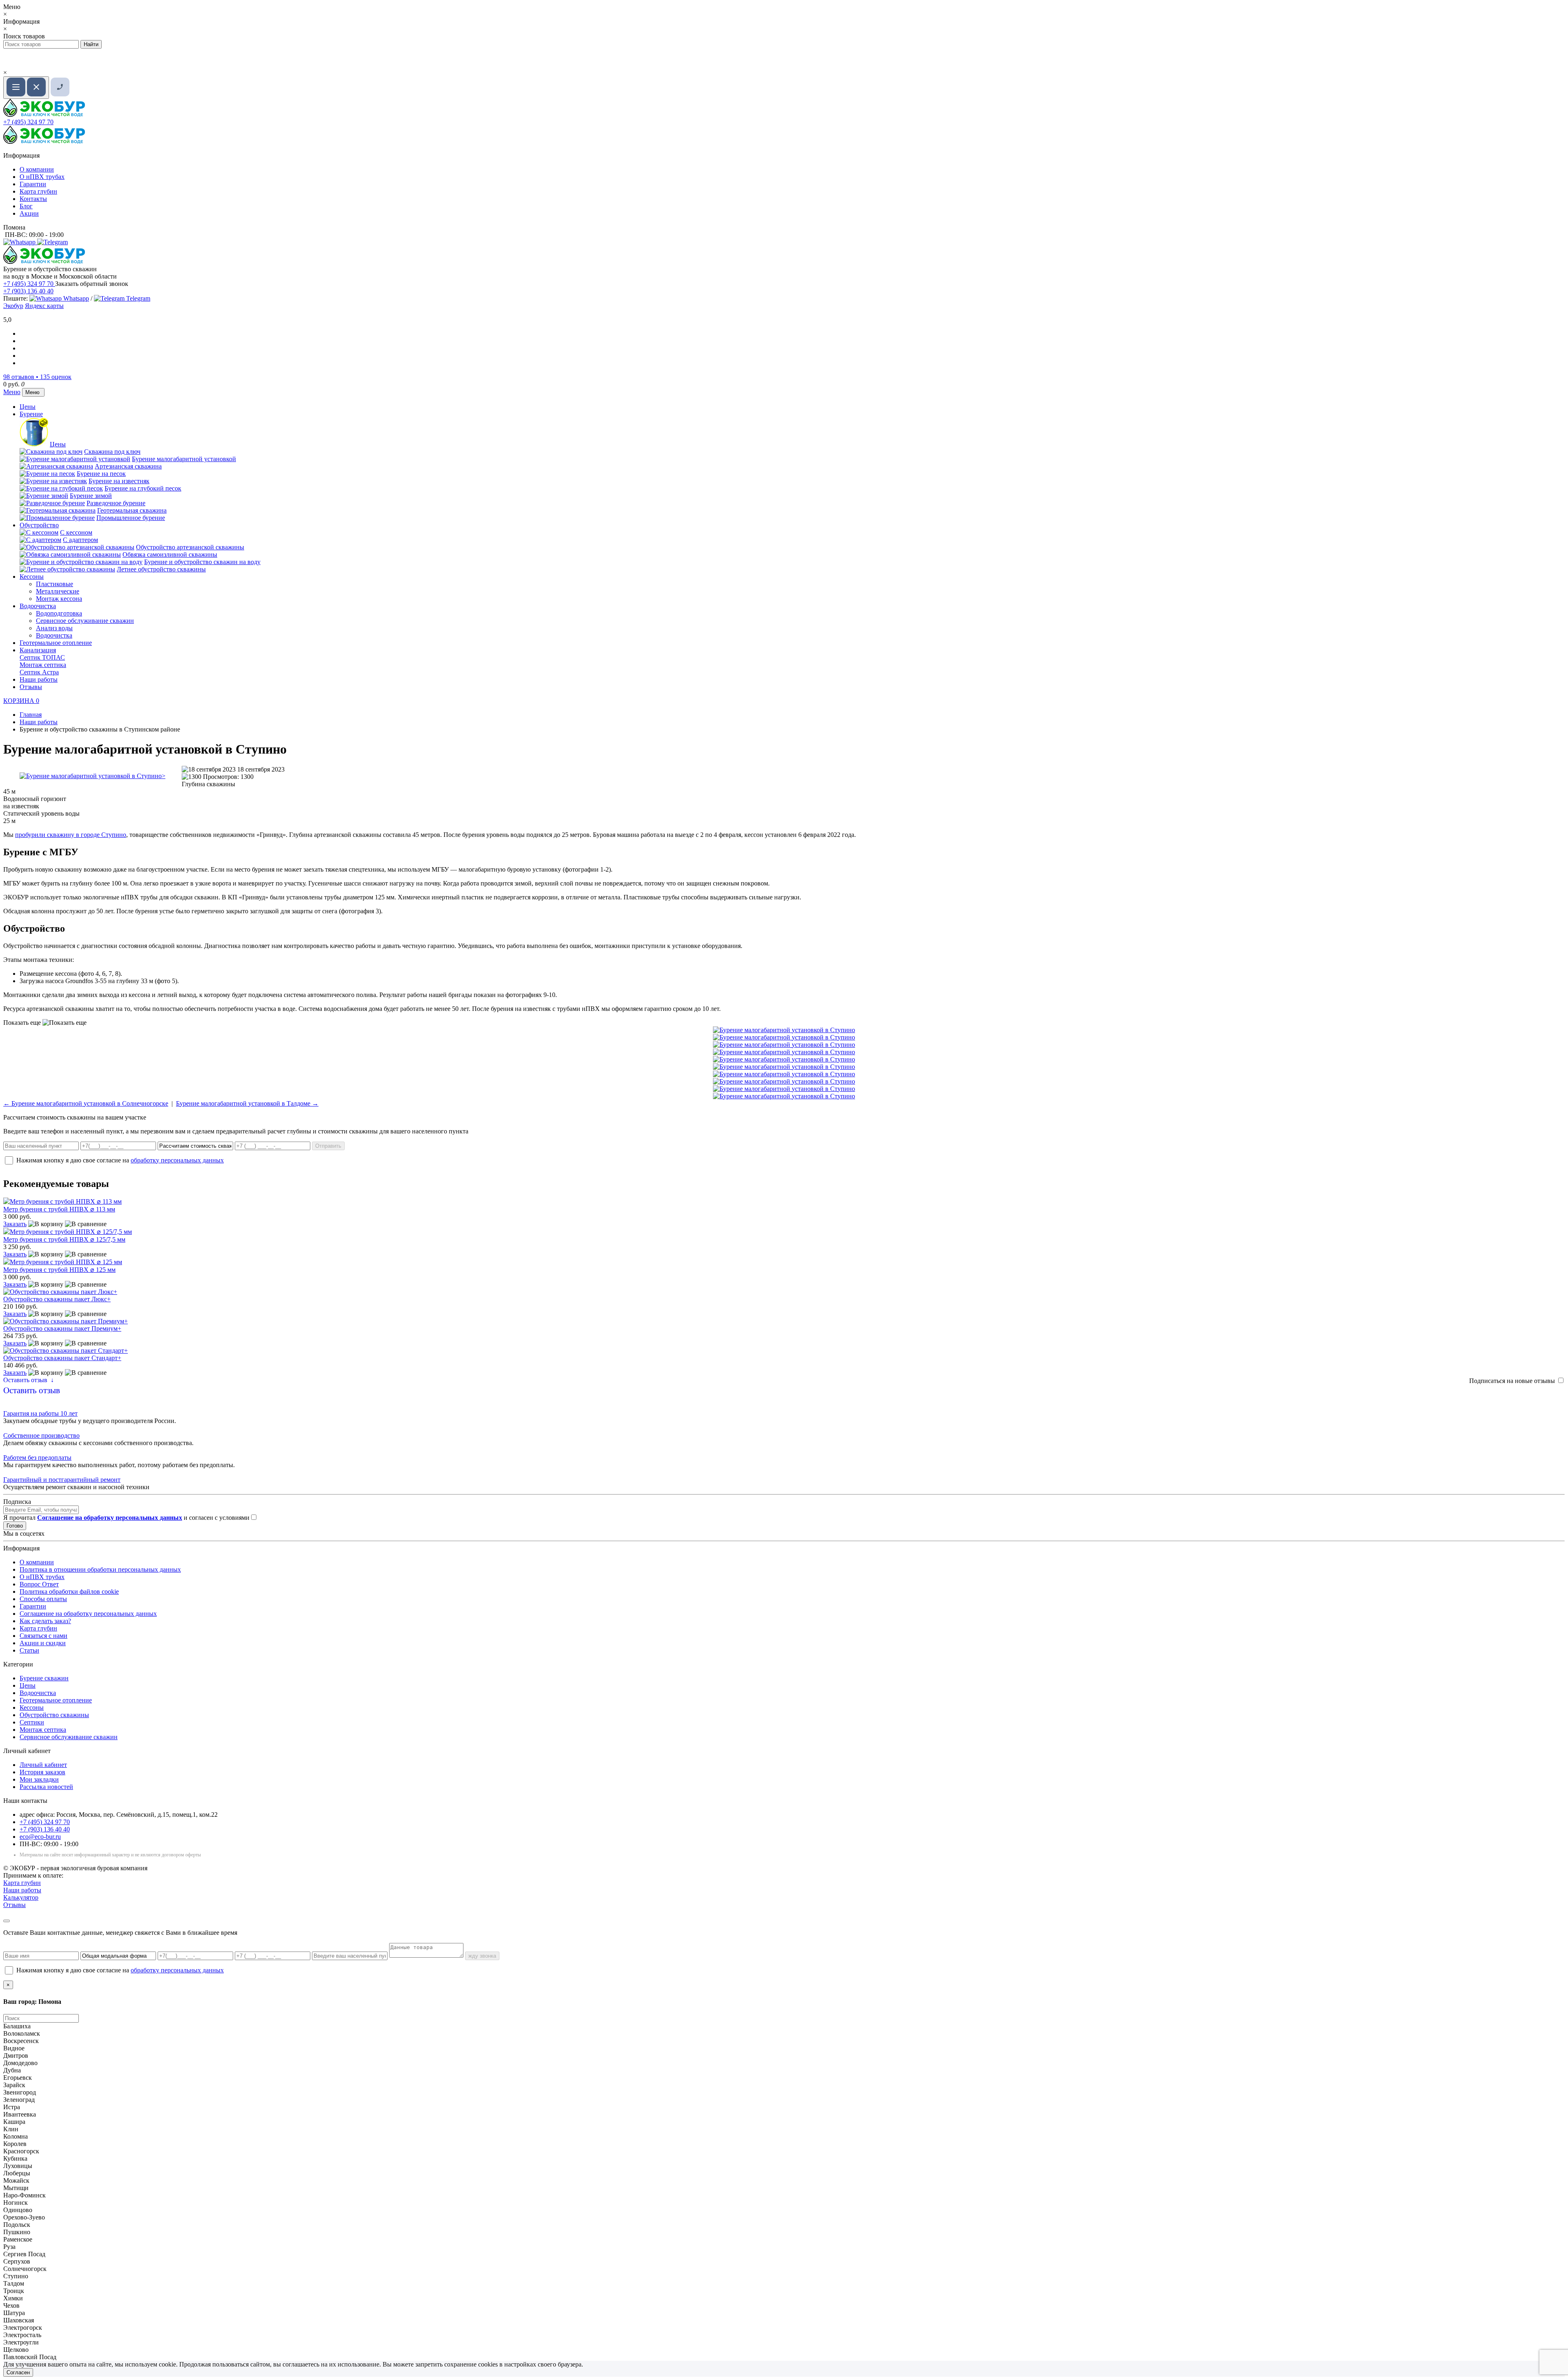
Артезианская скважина (128, 466)
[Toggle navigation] (26, 88)
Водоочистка (38, 606)
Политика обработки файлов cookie (69, 1591)
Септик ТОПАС (42, 657)
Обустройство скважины (54, 1715)
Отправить (328, 1146)
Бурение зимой (91, 496)
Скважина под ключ (112, 452)
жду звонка (482, 1956)
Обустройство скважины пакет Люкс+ (57, 1299)
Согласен (18, 2372)
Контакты (33, 199)
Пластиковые (55, 584)
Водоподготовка (59, 613)
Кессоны (32, 577)
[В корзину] (46, 1224)
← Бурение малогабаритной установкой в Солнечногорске (86, 1103)
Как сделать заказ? (45, 1621)
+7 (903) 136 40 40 (28, 291)
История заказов (42, 1772)
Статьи (29, 1650)
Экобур (13, 306)
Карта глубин (38, 191)
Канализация (38, 650)
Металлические (58, 591)
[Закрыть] (7, 1921)
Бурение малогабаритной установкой (184, 459)
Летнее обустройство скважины (161, 569)
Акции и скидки (43, 1643)
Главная (31, 715)
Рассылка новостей (46, 1787)
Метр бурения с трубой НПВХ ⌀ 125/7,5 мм (64, 1239)
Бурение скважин (44, 1678)
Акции (29, 213)
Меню (12, 392)
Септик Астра (39, 672)
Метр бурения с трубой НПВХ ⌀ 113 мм (59, 1209)
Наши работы (39, 679)
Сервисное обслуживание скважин (85, 621)
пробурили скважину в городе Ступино (71, 835)
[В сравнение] (86, 1224)
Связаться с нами (43, 1636)
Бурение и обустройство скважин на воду (202, 562)
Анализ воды (54, 628)
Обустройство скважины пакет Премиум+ (62, 1328)
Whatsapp (75, 298)
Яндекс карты (44, 306)
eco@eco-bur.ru (40, 1837)
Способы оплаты (43, 1599)
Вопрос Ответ (39, 1584)
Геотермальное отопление (56, 643)
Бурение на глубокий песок (143, 488)
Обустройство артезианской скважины (190, 547)
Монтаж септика (43, 665)
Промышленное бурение (131, 518)
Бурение (31, 414)
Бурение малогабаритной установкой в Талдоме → (247, 1103)
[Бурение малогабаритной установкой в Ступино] (92, 776)
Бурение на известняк (119, 481)
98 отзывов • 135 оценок (37, 377)
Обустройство (39, 525)
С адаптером (80, 540)
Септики (32, 1722)
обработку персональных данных (177, 1160)
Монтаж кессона (59, 599)
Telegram (137, 298)
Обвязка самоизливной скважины (170, 554)
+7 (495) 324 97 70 (28, 122)
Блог (26, 206)
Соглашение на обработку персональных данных (88, 1614)
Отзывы (31, 687)
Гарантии (33, 184)
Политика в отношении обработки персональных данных (100, 1569)
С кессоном (76, 532)
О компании (37, 169)
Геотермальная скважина (132, 510)
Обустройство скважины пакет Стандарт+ (62, 1358)
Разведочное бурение (116, 503)
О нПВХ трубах (42, 177)
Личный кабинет (43, 1765)
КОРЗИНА (21, 701)
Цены (28, 407)
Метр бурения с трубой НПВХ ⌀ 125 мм (59, 1270)
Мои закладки (39, 1779)
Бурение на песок (101, 474)
